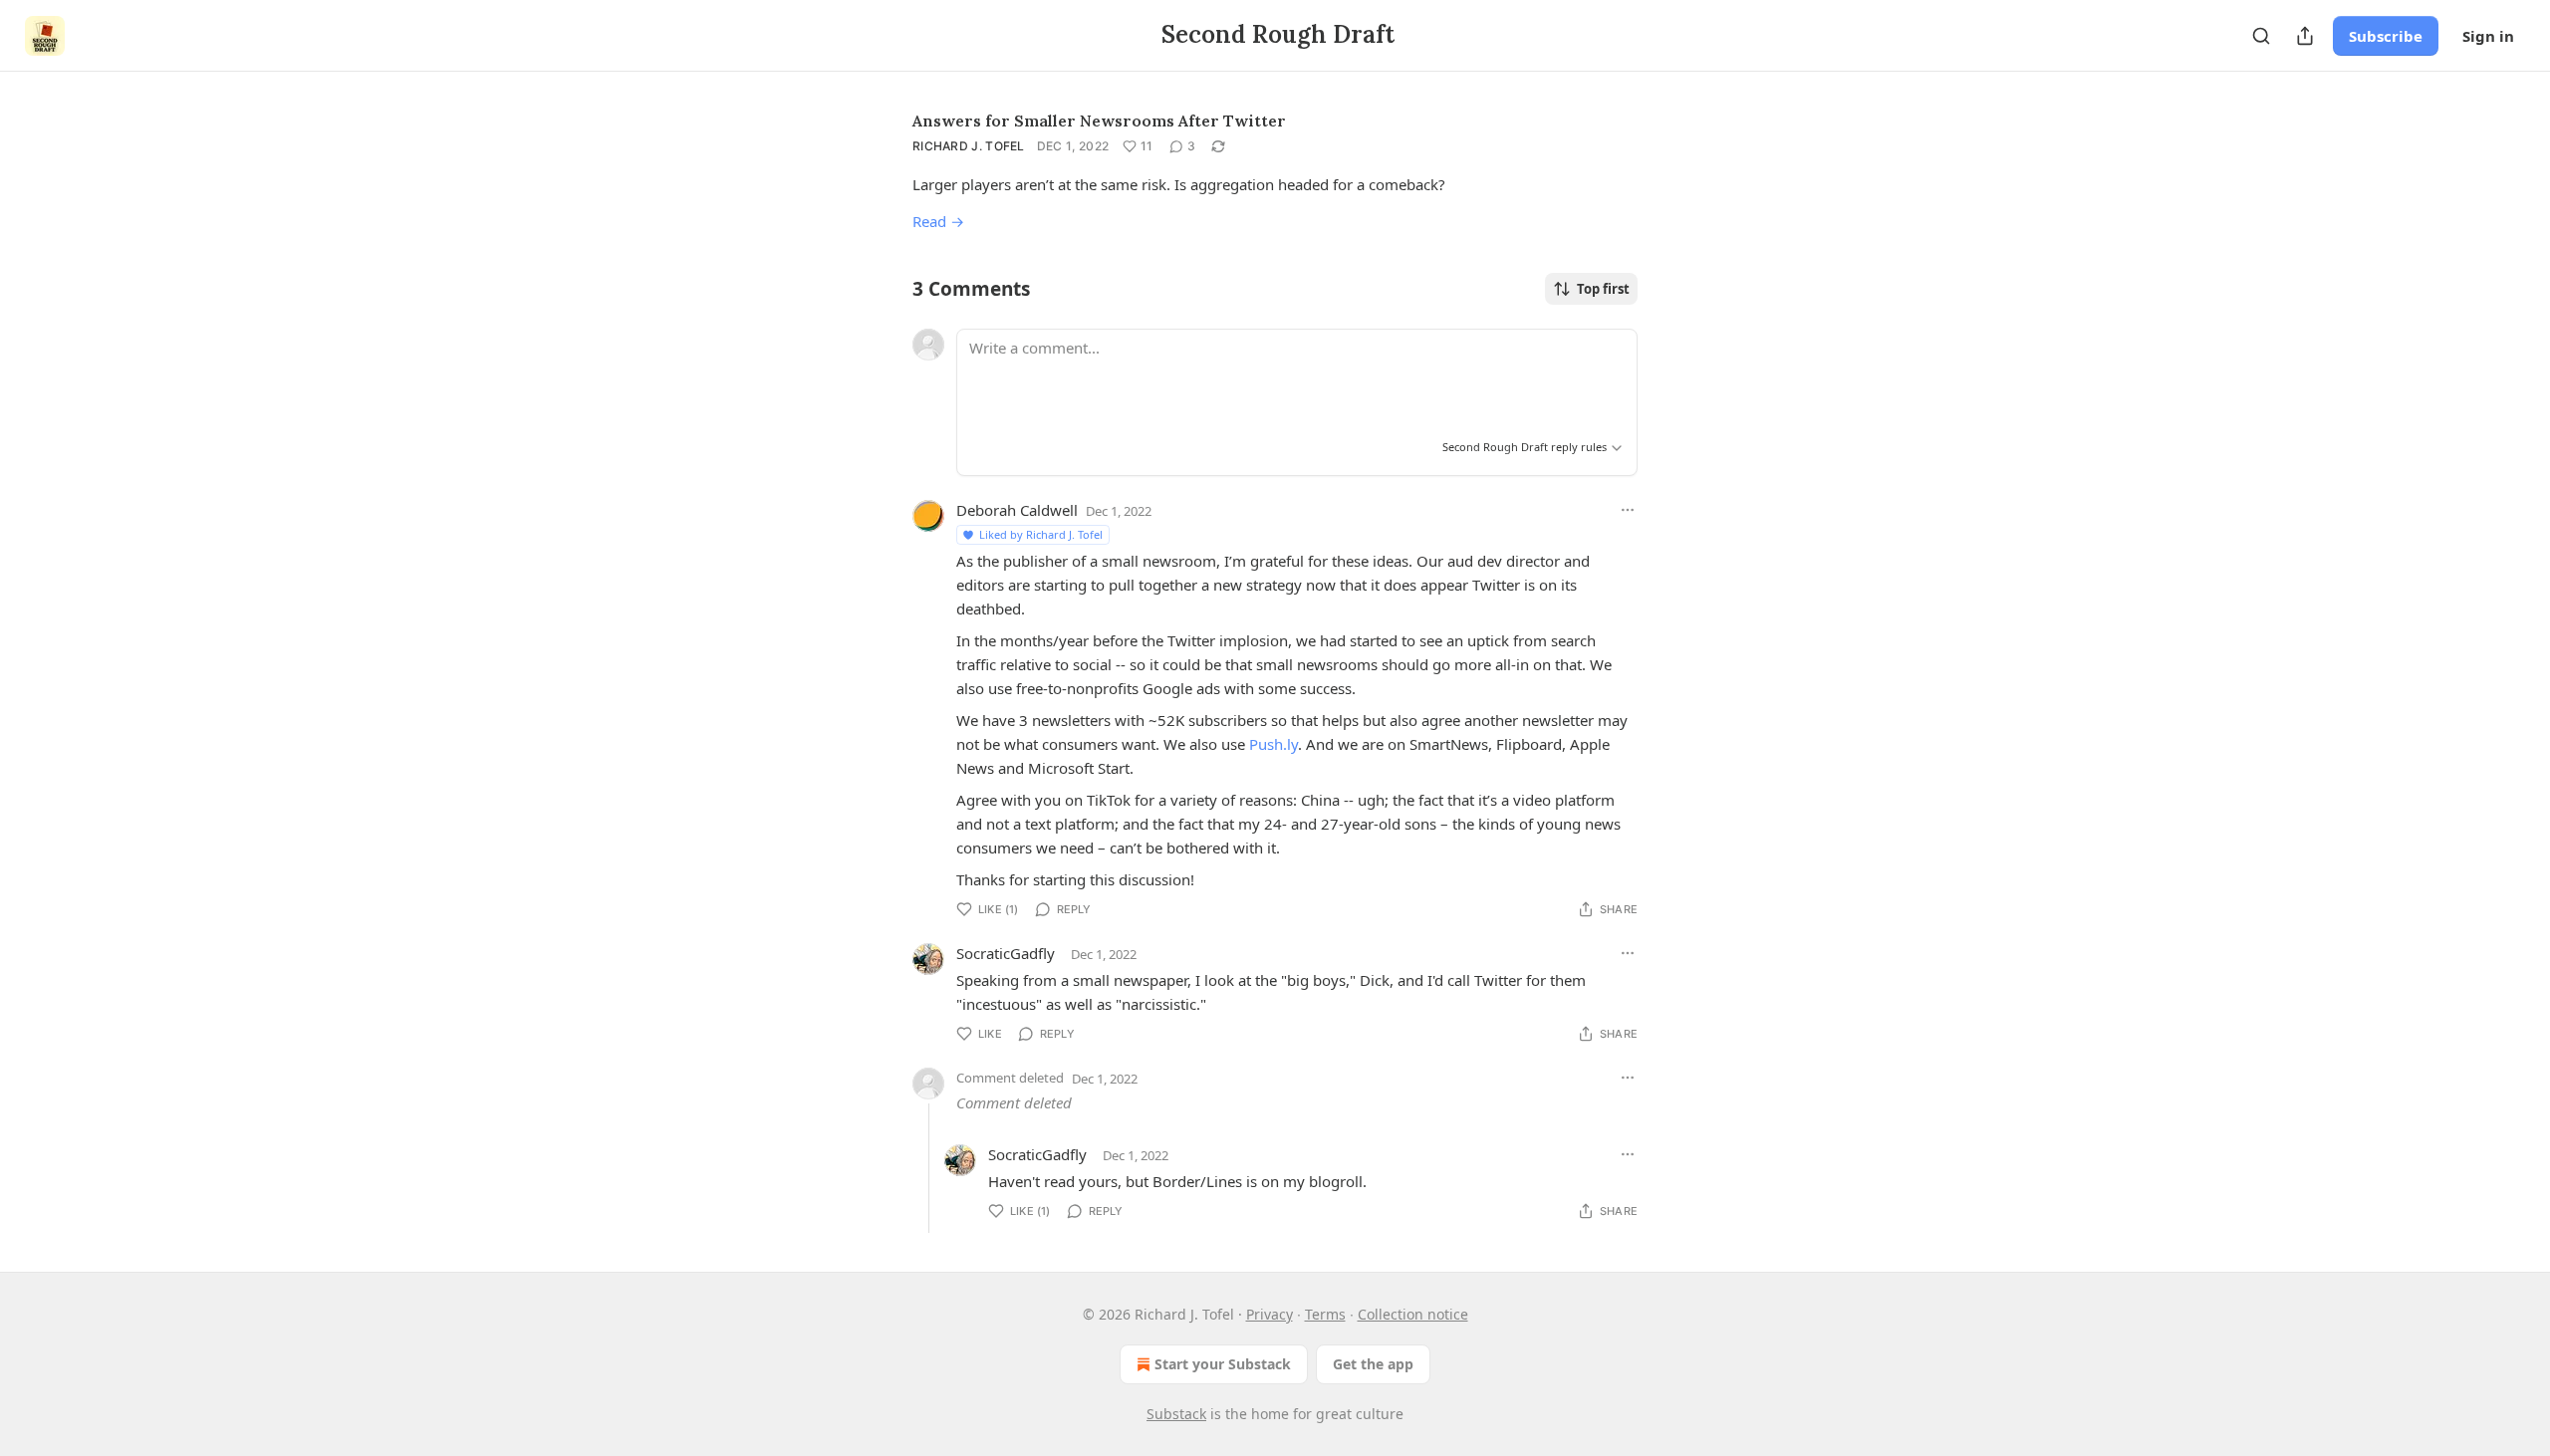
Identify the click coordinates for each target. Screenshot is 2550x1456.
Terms (1325, 1314)
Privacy (1270, 1314)
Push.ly (1274, 744)
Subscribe (2386, 36)
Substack (1176, 1414)
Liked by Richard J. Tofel (1041, 534)
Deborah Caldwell (1017, 510)
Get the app (1373, 1364)
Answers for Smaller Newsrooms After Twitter (1099, 121)
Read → (938, 221)
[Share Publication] (2305, 36)
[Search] (2261, 36)
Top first (1603, 289)
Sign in (2488, 36)
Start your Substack (1223, 1364)
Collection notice (1413, 1314)
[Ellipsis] (1628, 510)
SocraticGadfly (1006, 953)
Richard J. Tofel (969, 146)
